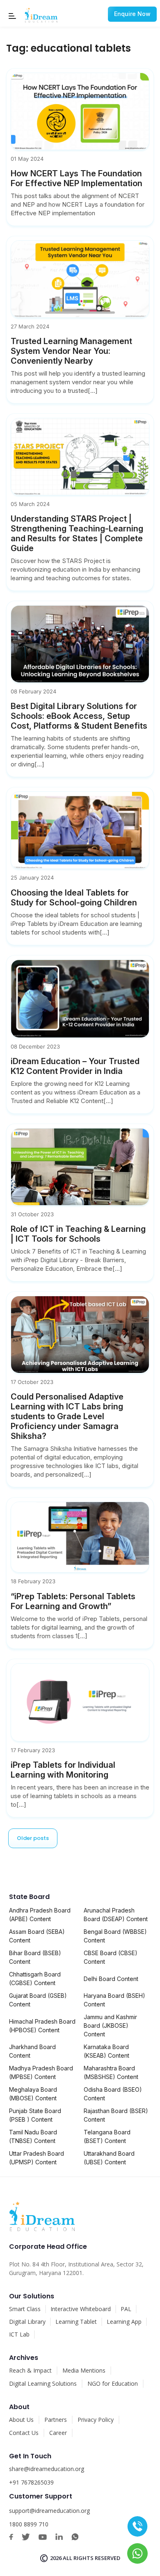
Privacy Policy (96, 2420)
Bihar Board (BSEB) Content (35, 1957)
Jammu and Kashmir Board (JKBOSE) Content (110, 2025)
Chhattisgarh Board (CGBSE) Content (35, 1979)
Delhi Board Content (111, 1979)
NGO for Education (113, 2383)
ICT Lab (19, 2334)
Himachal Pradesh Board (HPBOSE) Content (42, 2026)
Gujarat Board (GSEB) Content (38, 2000)
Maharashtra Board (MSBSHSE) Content (111, 2072)
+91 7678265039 (31, 2482)
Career (58, 2433)
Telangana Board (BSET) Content (107, 2136)
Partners (56, 2420)
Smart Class (25, 2309)
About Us (21, 2420)
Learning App (124, 2322)
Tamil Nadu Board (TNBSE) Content (33, 2136)
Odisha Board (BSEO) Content (113, 2094)
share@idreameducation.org (47, 2469)
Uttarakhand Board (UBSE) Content (109, 2158)
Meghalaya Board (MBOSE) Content (33, 2094)
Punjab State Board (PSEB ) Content (35, 2115)
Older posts (33, 1838)
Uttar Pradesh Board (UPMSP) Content (37, 2158)
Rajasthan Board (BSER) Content (116, 2115)
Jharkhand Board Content (32, 2051)
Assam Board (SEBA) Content (37, 1936)
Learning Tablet (76, 2322)
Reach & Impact (30, 2370)
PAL (126, 2309)
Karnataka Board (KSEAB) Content (106, 2051)
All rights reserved (91, 2558)
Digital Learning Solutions (43, 2383)
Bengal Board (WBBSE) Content (115, 1936)
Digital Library (27, 2322)
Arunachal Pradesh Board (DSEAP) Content (116, 1915)
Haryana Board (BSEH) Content (114, 2000)
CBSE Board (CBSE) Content (111, 1957)
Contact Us (24, 2433)
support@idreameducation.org (49, 2511)
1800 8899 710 (29, 2524)
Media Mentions (84, 2370)
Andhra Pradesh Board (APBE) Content (40, 1915)
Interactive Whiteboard (81, 2309)
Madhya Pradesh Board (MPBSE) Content (41, 2072)
